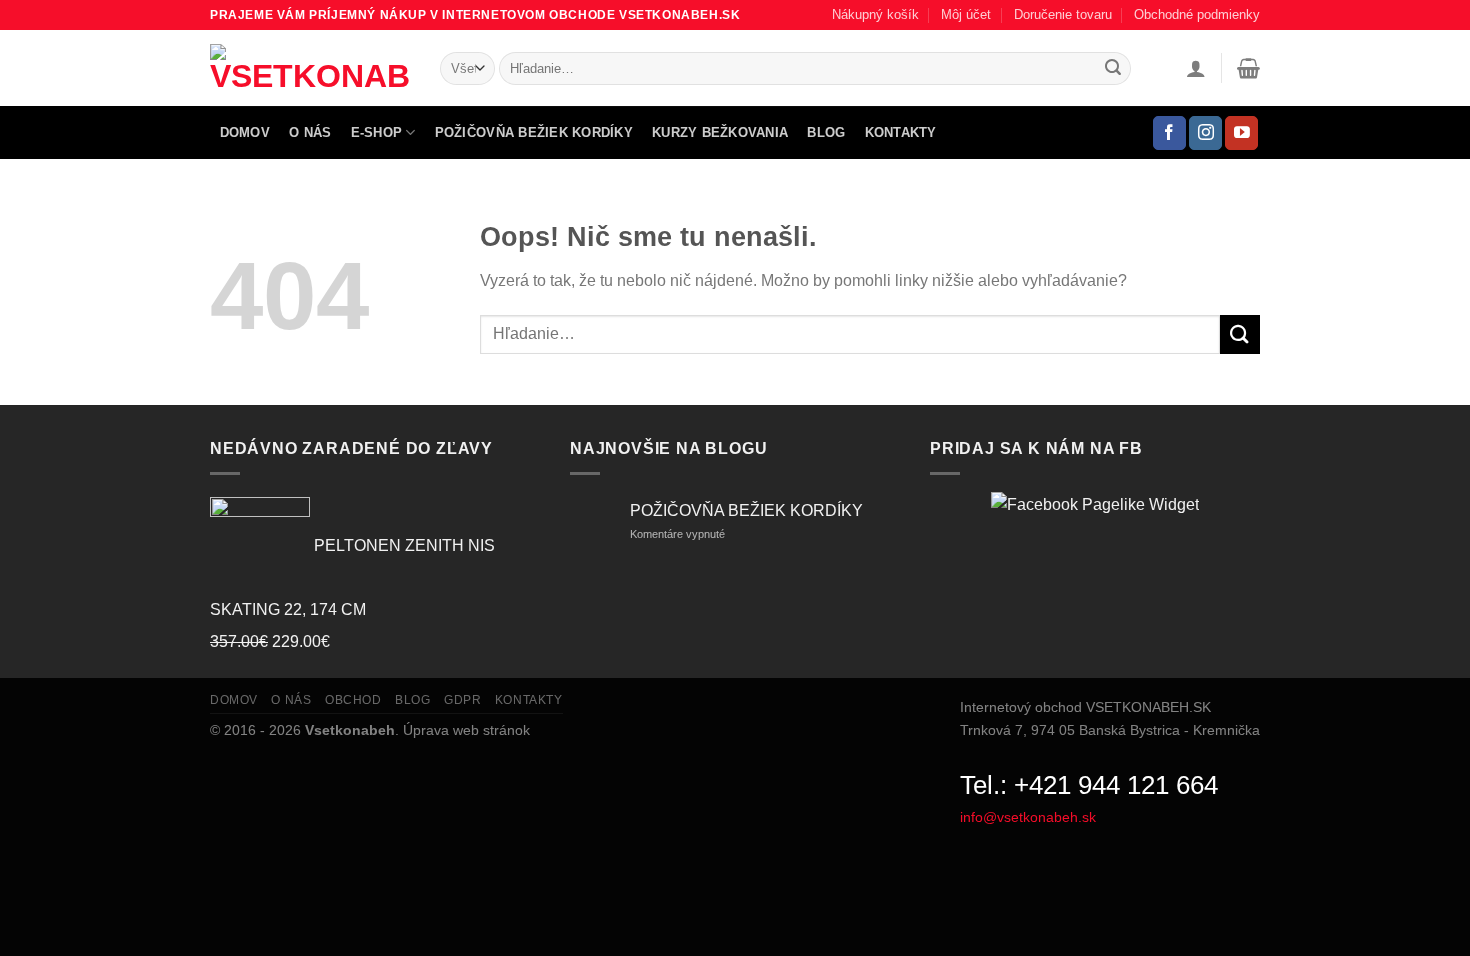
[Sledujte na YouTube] (1241, 133)
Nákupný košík (875, 14)
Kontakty (901, 132)
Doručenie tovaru (1063, 14)
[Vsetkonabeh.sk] (310, 68)
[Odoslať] (1113, 69)
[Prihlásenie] (1196, 68)
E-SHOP (377, 132)
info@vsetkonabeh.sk (1028, 817)
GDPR (462, 700)
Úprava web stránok (466, 730)
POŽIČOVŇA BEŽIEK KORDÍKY (746, 510)
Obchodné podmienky (1197, 14)
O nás (310, 132)
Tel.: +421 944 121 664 (1089, 785)
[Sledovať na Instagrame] (1205, 133)
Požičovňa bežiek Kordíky (534, 132)
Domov (245, 132)
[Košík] (1248, 68)
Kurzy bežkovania (720, 132)
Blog (826, 132)
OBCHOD (353, 700)
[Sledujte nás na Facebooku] (1169, 133)
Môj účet (966, 14)
